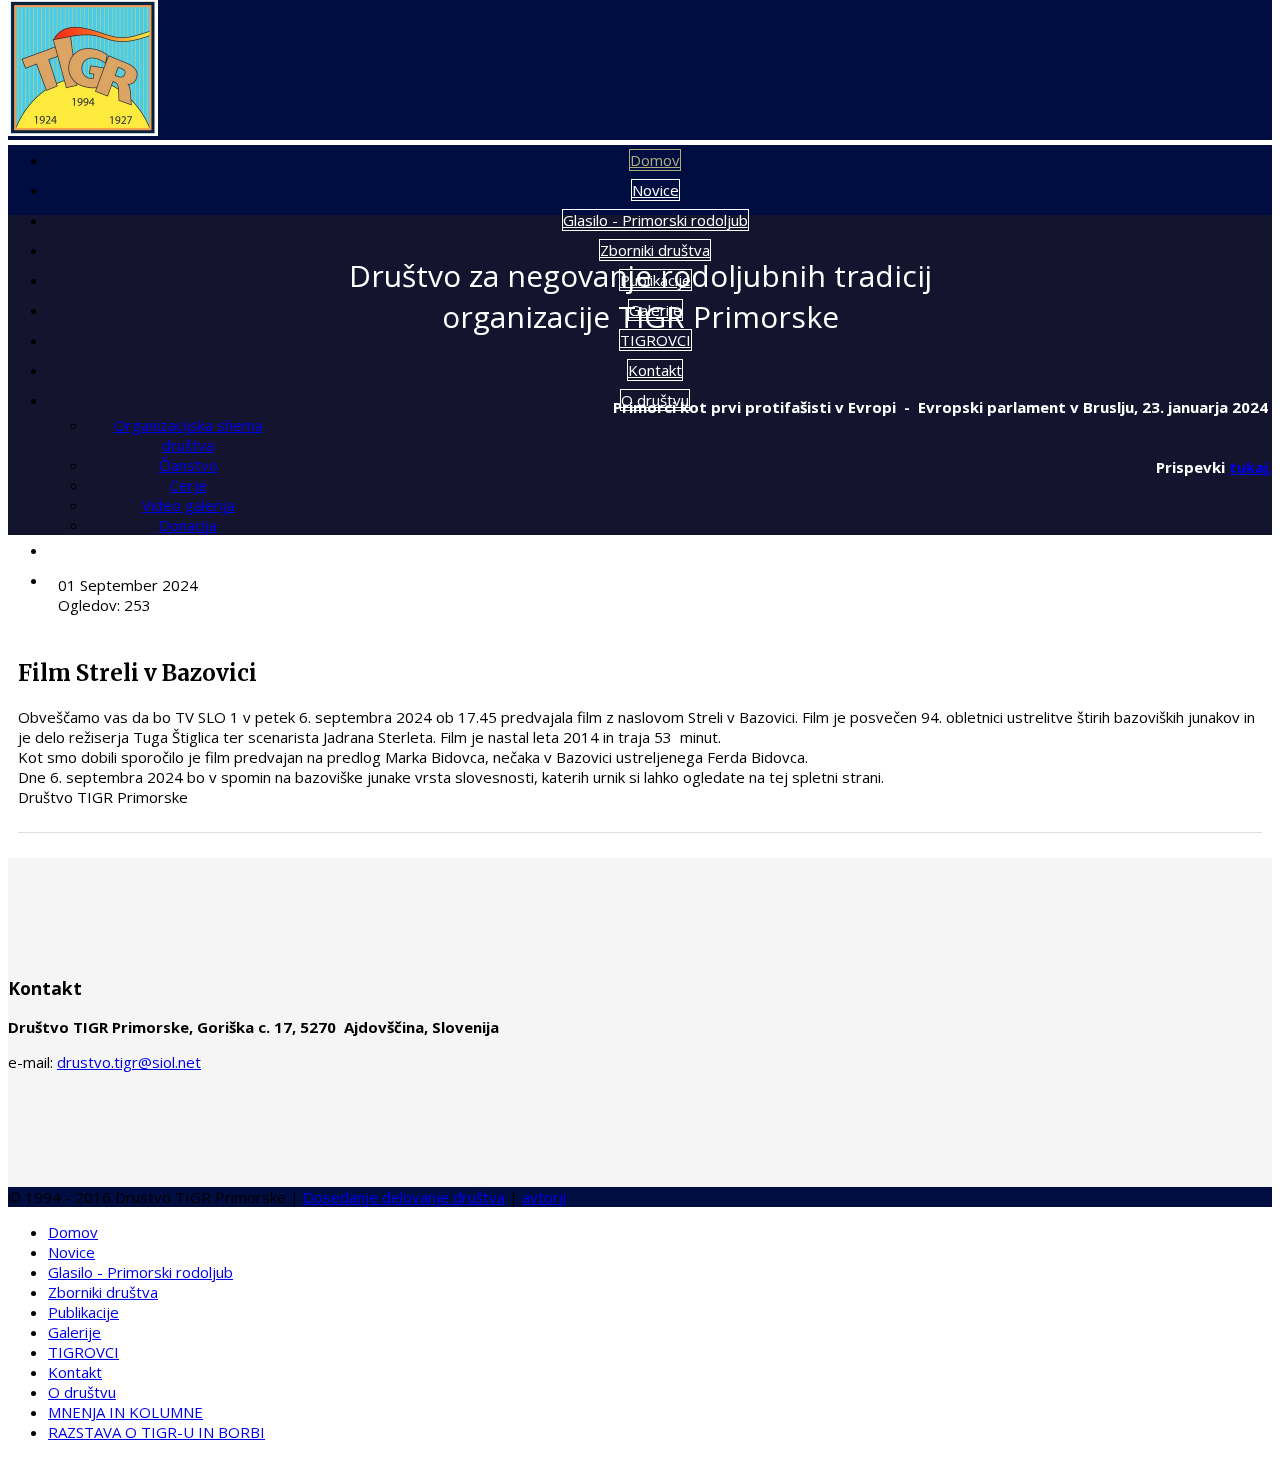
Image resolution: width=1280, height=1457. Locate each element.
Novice (655, 190)
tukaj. (1250, 467)
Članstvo (188, 465)
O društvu (82, 1392)
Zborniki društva (655, 250)
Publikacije (83, 1312)
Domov (655, 160)
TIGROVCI (655, 340)
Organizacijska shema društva (188, 435)
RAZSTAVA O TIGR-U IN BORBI (655, 580)
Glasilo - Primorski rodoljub (655, 220)
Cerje (188, 485)
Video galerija (188, 505)
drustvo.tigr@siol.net (129, 1062)
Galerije (74, 1332)
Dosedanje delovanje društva (404, 1197)
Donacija (188, 525)
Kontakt (655, 370)
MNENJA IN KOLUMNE (655, 550)
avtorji (544, 1197)
